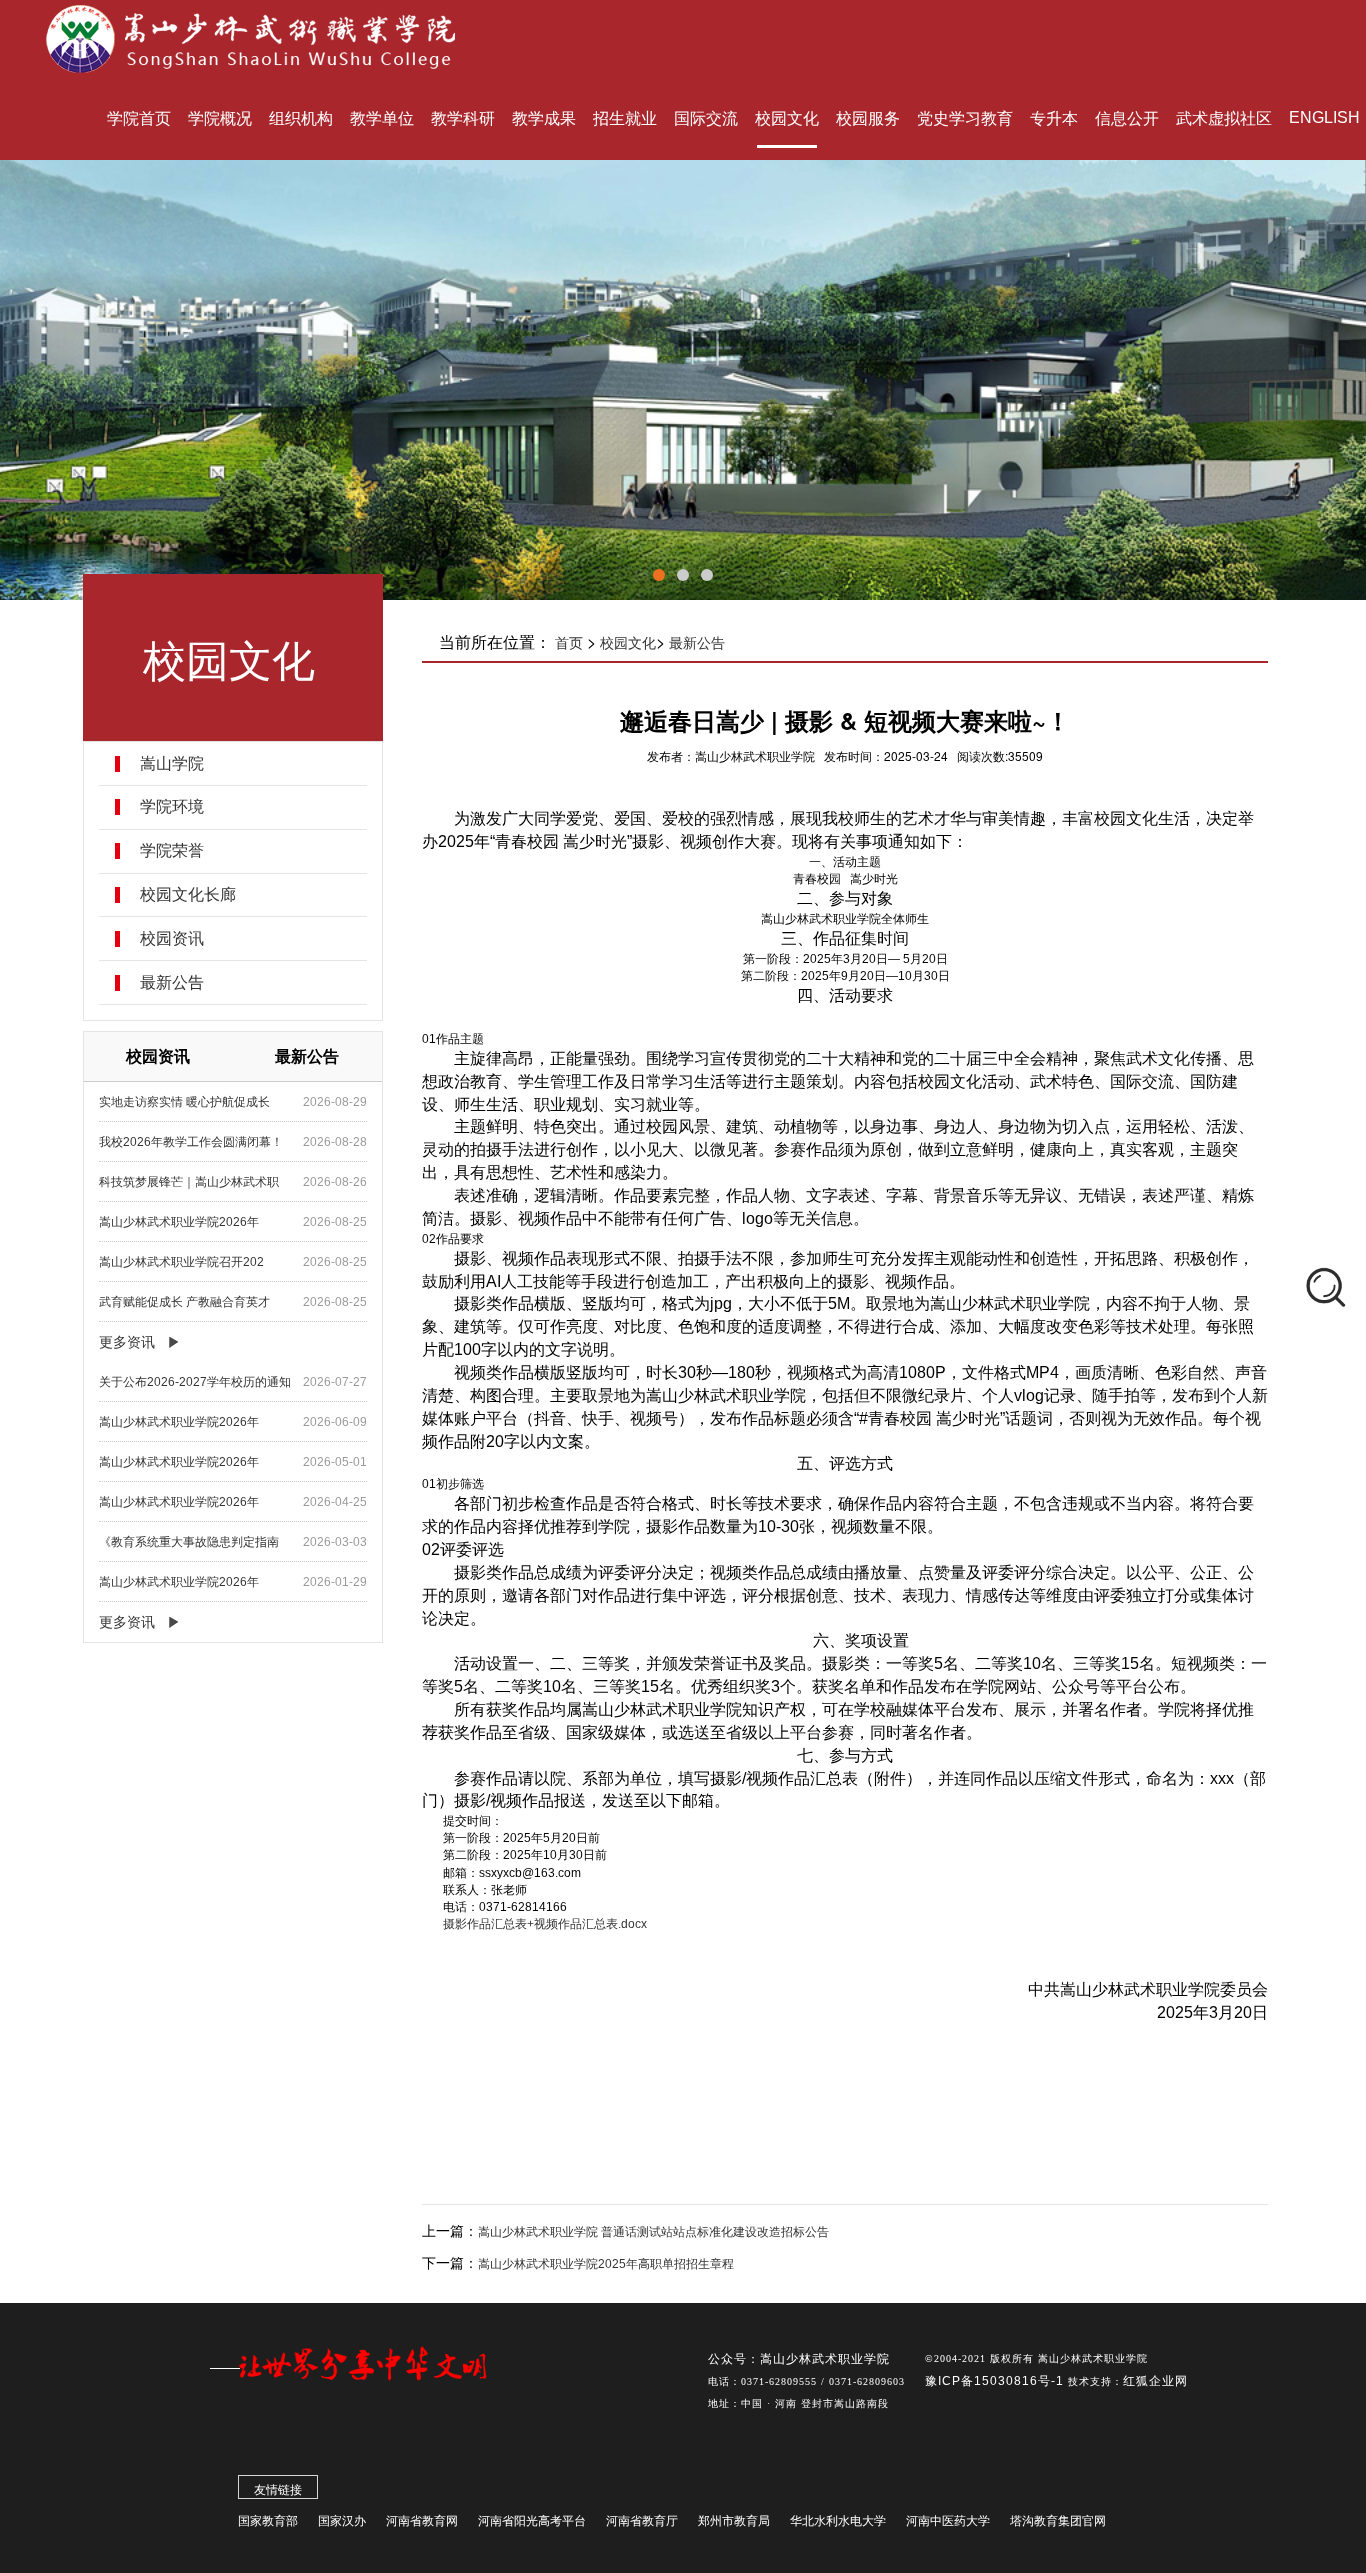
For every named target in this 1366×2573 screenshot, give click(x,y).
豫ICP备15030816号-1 (996, 2381)
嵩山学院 (172, 764)
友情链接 (278, 2490)
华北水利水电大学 (838, 2521)
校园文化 (628, 643)
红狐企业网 (1155, 2381)
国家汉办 (342, 2521)
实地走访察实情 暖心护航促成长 (184, 1102)
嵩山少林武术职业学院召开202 (181, 1262)
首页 (569, 643)
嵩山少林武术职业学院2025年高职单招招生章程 (606, 2264)
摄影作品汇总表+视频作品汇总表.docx (545, 1924)
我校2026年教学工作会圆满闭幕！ (191, 1142)
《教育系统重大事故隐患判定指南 (189, 1542)
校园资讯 (172, 939)
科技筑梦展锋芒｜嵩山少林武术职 (189, 1182)
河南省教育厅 (642, 2521)
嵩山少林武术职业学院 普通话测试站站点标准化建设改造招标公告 (653, 2232)
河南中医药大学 (948, 2521)
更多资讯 (127, 1342)
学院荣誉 (172, 851)
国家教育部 (268, 2521)
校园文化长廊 (188, 895)
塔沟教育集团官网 (1058, 2521)
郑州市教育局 (734, 2521)
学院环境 (172, 807)
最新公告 (172, 983)
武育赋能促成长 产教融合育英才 (184, 1302)
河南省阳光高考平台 (532, 2521)
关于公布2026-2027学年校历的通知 (195, 1382)
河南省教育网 (422, 2521)
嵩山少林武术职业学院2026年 (179, 1222)
